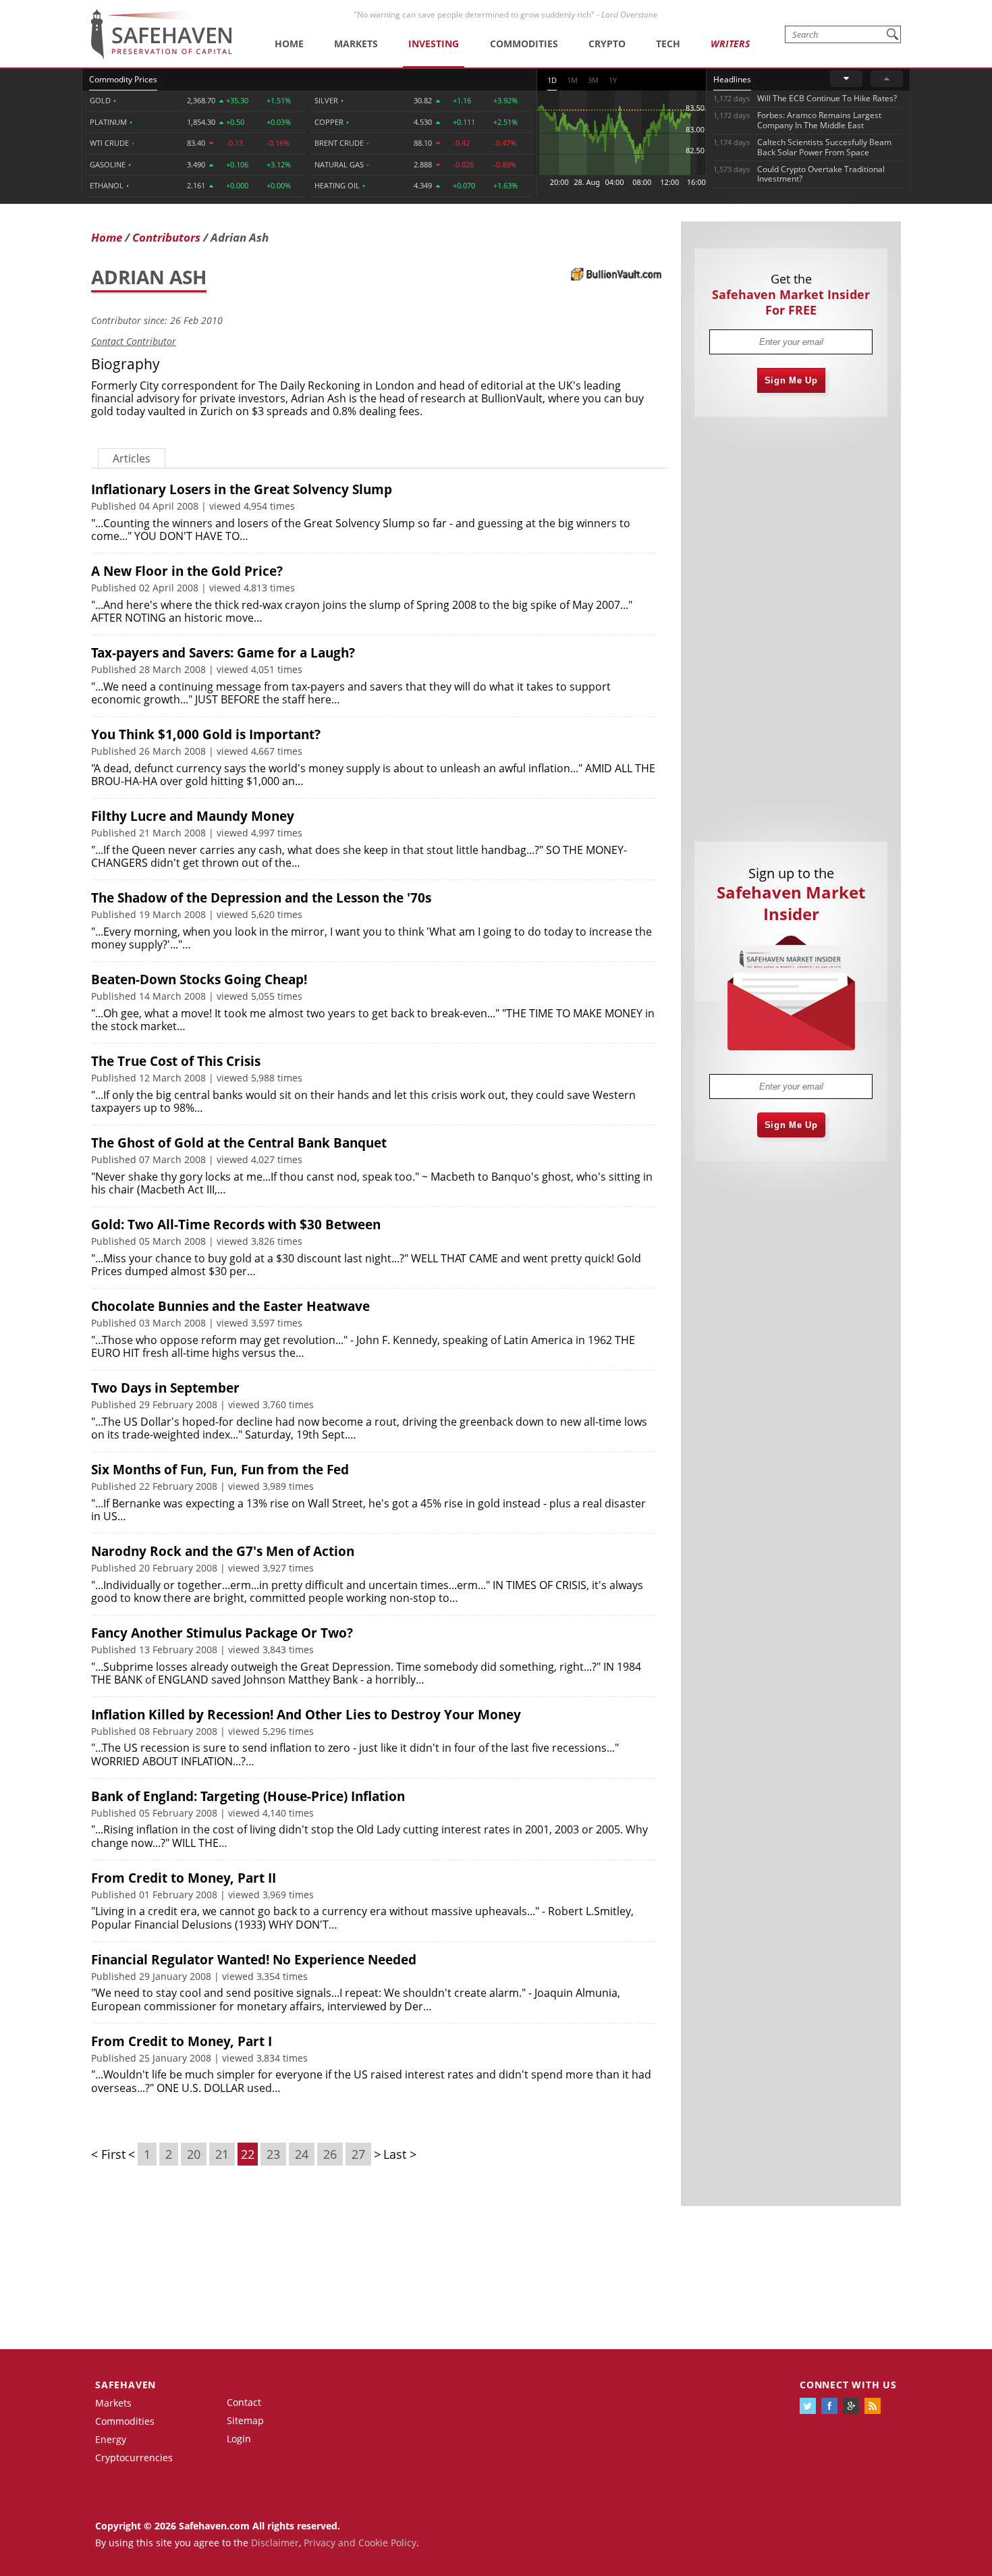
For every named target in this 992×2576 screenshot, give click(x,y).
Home (289, 44)
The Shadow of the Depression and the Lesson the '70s (261, 898)
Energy (111, 2439)
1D (552, 80)
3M (593, 80)
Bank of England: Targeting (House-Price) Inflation (248, 1796)
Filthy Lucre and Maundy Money (193, 816)
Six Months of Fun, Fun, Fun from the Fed (220, 1470)
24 (302, 2154)
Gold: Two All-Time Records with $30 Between (236, 1225)
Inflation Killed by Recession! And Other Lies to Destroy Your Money (306, 1715)
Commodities (524, 44)
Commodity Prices (123, 79)
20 (194, 2154)
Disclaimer (275, 2543)
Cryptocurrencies (134, 2458)
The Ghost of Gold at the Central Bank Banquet (239, 1143)
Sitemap (245, 2420)
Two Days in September (165, 1388)
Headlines (732, 79)
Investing (434, 44)
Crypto (607, 44)
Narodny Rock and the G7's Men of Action (223, 1551)
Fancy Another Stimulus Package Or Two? (222, 1633)
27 (358, 2154)
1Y (613, 80)
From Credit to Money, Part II (184, 1878)
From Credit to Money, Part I (182, 2041)
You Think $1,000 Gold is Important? (206, 734)
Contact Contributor (134, 341)
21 (222, 2154)
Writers (730, 44)
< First (108, 2154)
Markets (356, 44)
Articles (132, 458)
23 (273, 2154)
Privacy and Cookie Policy (360, 2543)
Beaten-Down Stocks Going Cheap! (199, 980)
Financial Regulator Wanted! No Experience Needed (254, 1960)
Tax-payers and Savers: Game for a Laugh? (223, 653)
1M (572, 80)
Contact (244, 2402)
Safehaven (126, 2385)
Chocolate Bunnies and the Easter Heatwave (230, 1306)
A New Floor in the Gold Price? (187, 571)
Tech (668, 44)
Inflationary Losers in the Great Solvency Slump (242, 489)
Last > (400, 2154)
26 (330, 2154)
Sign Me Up (791, 380)
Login (239, 2439)
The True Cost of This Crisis (176, 1061)
